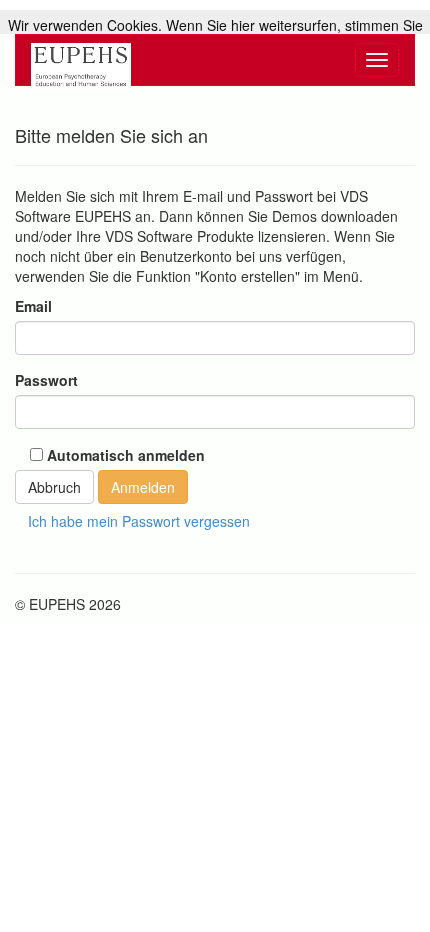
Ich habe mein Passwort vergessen (139, 521)
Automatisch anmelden (124, 455)
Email (33, 306)
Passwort (46, 380)
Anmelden (143, 487)
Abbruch (54, 487)
